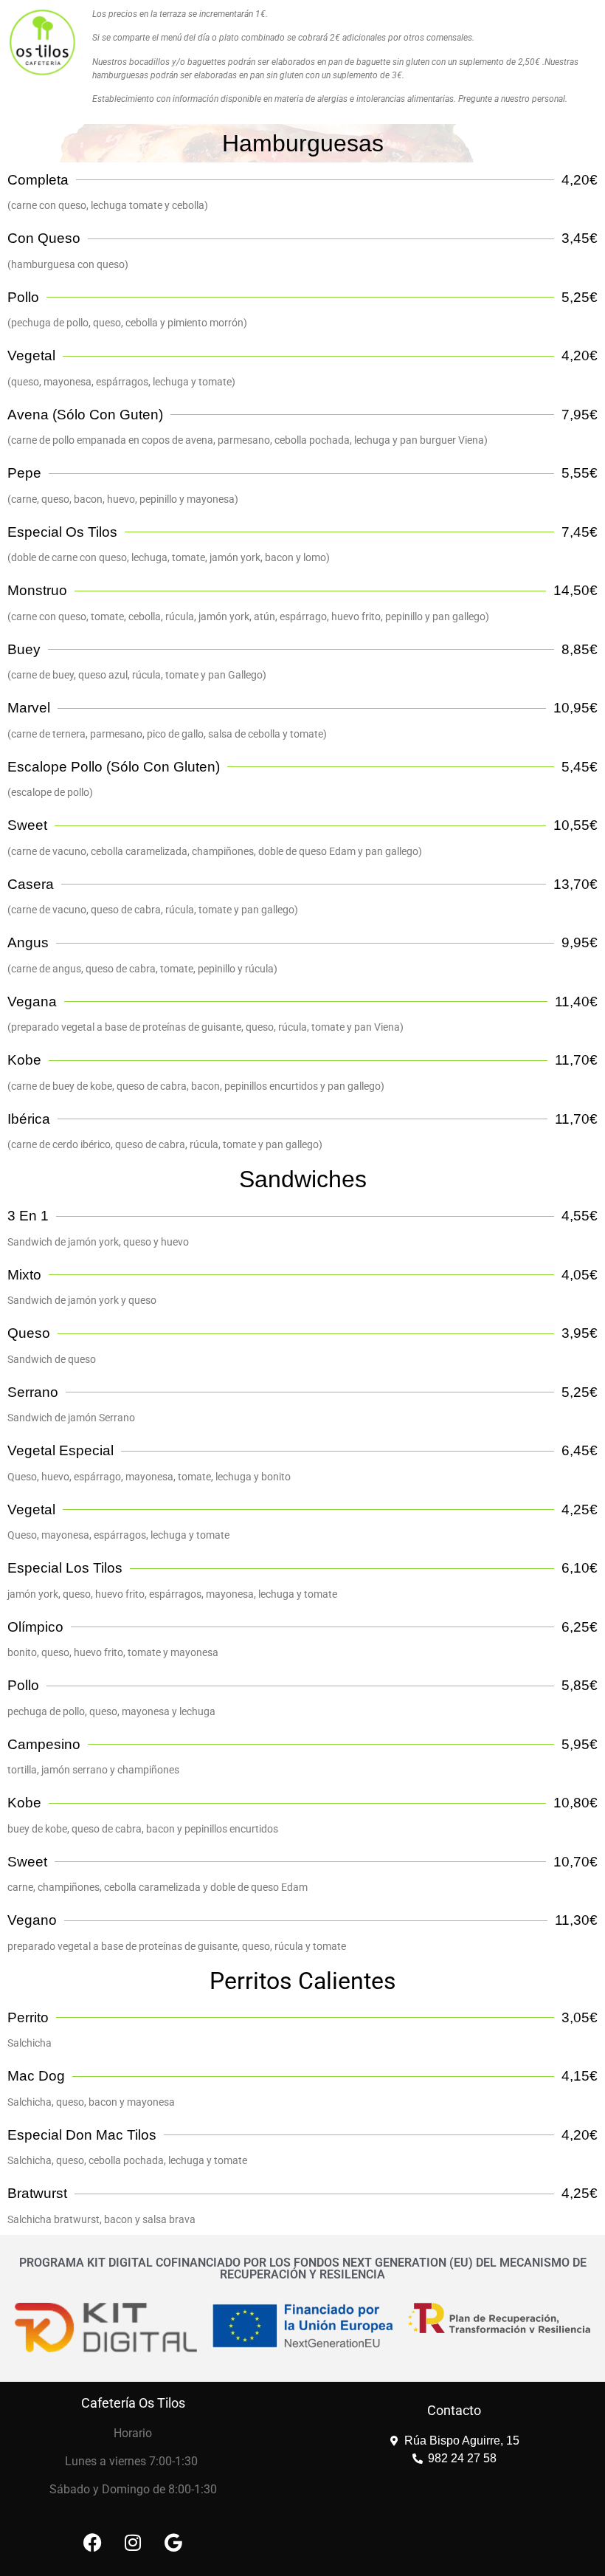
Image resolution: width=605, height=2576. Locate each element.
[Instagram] (133, 2543)
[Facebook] (92, 2543)
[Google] (173, 2543)
